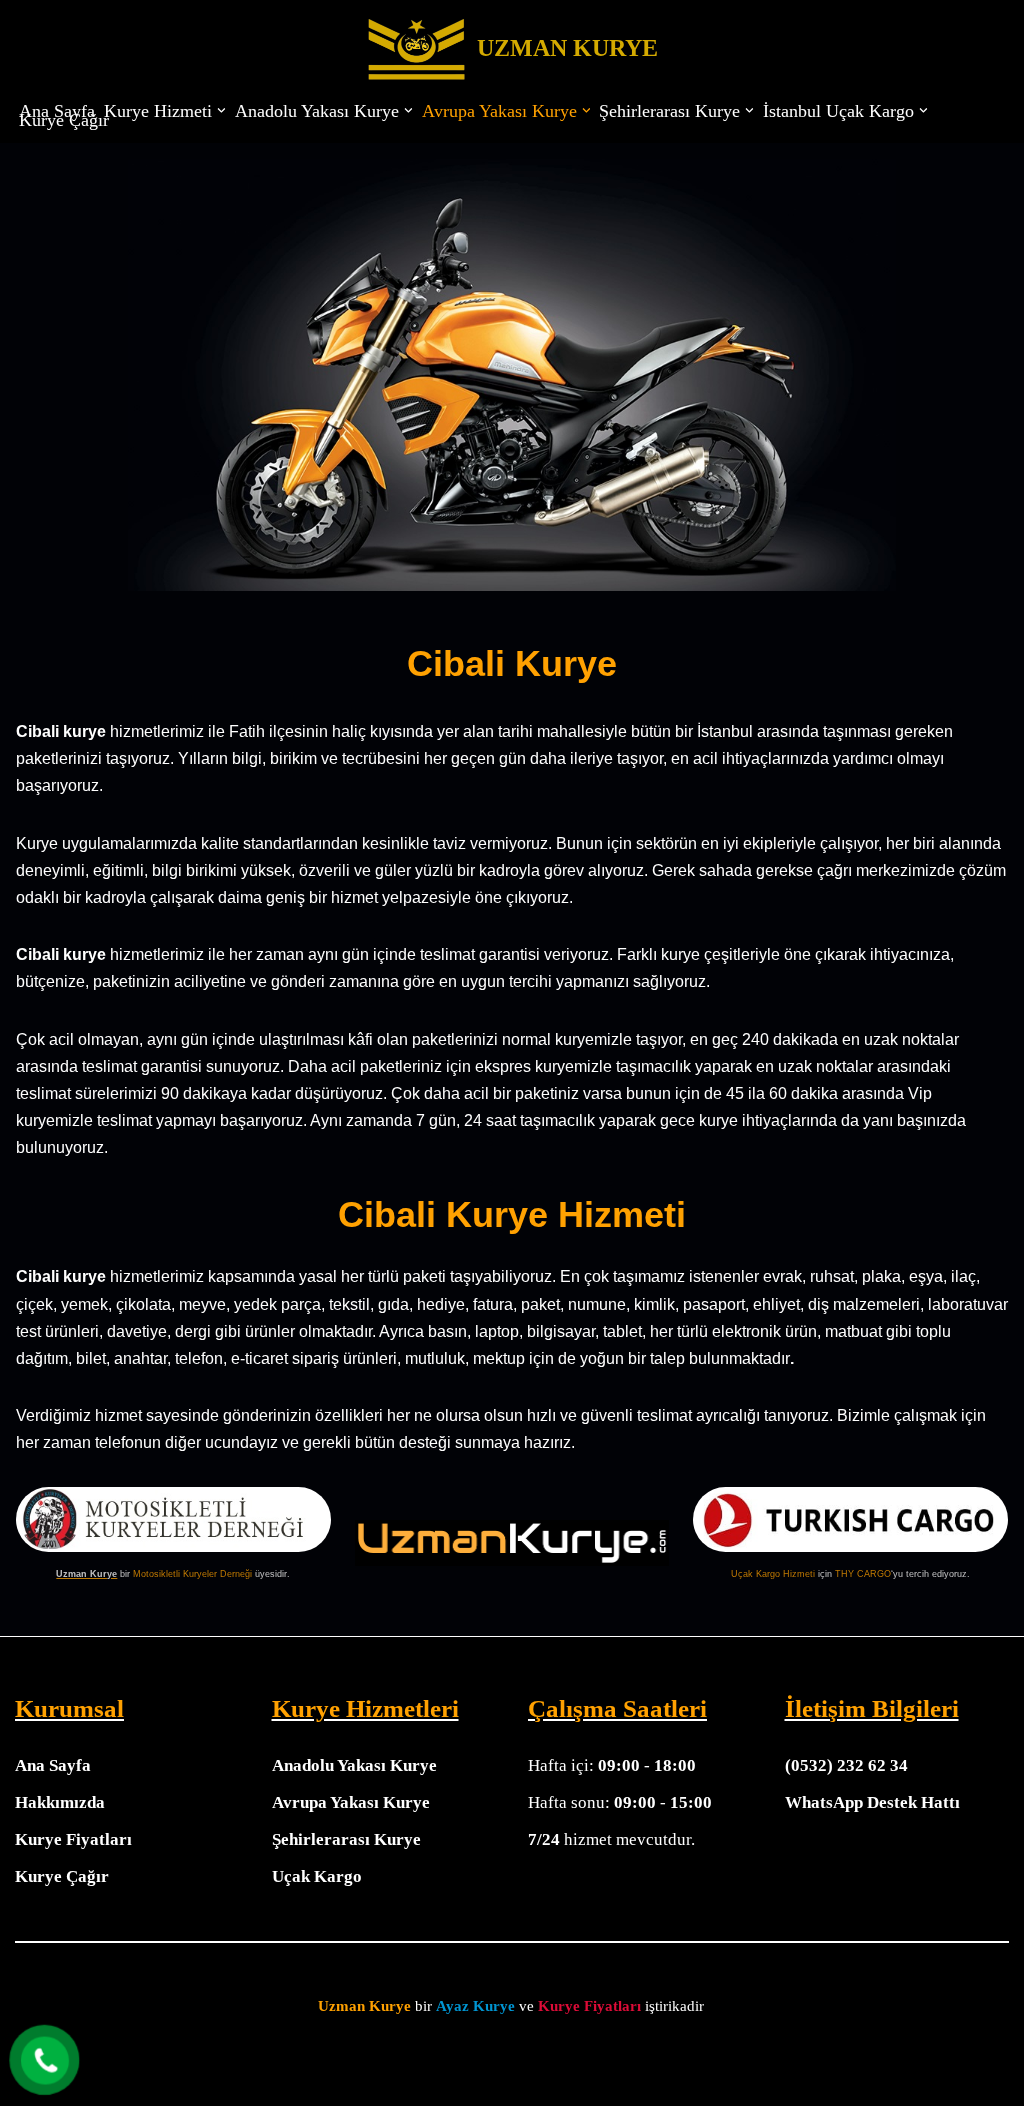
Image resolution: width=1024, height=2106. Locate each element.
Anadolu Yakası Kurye (354, 1765)
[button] (221, 110)
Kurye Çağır (64, 120)
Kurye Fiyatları (73, 1839)
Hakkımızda (60, 1802)
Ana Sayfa (57, 111)
